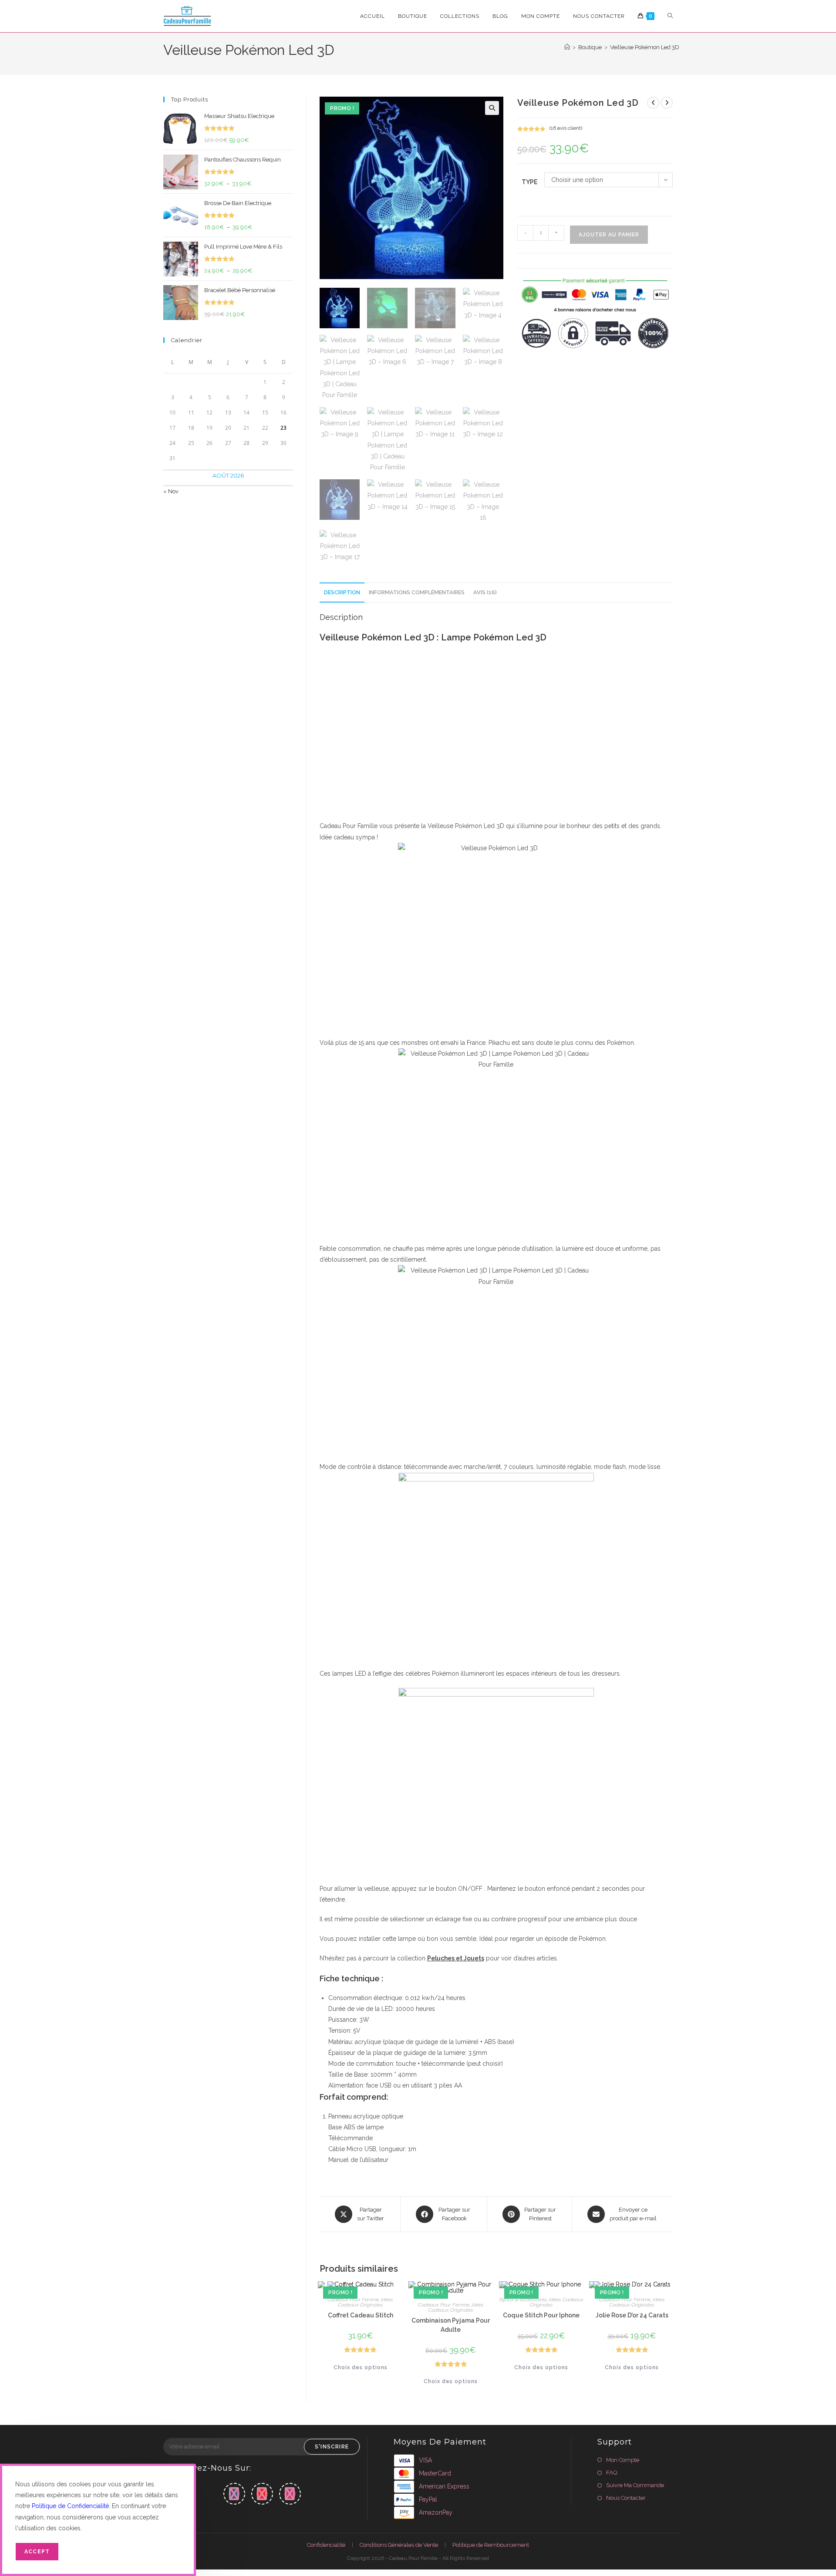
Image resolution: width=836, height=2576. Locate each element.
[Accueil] (567, 47)
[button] (492, 108)
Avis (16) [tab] (485, 592)
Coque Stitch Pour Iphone (541, 2315)
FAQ (612, 2473)
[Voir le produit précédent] (653, 103)
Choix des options (361, 2367)
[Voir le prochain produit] (667, 103)
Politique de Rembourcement (491, 2545)
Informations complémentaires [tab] (417, 592)
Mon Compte (623, 2460)
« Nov (171, 491)
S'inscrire (332, 2447)
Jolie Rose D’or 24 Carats (632, 2315)
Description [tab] (342, 592)
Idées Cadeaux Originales (366, 2302)
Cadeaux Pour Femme (353, 2300)
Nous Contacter (626, 2498)
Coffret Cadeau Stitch (361, 2315)
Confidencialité (326, 2545)
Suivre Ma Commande (635, 2485)
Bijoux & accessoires (523, 2300)
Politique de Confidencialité (70, 2506)
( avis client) (566, 128)
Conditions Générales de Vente (399, 2545)
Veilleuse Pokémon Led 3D (645, 47)
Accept (37, 2552)
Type (529, 182)
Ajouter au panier (609, 235)
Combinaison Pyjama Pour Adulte (451, 2325)
